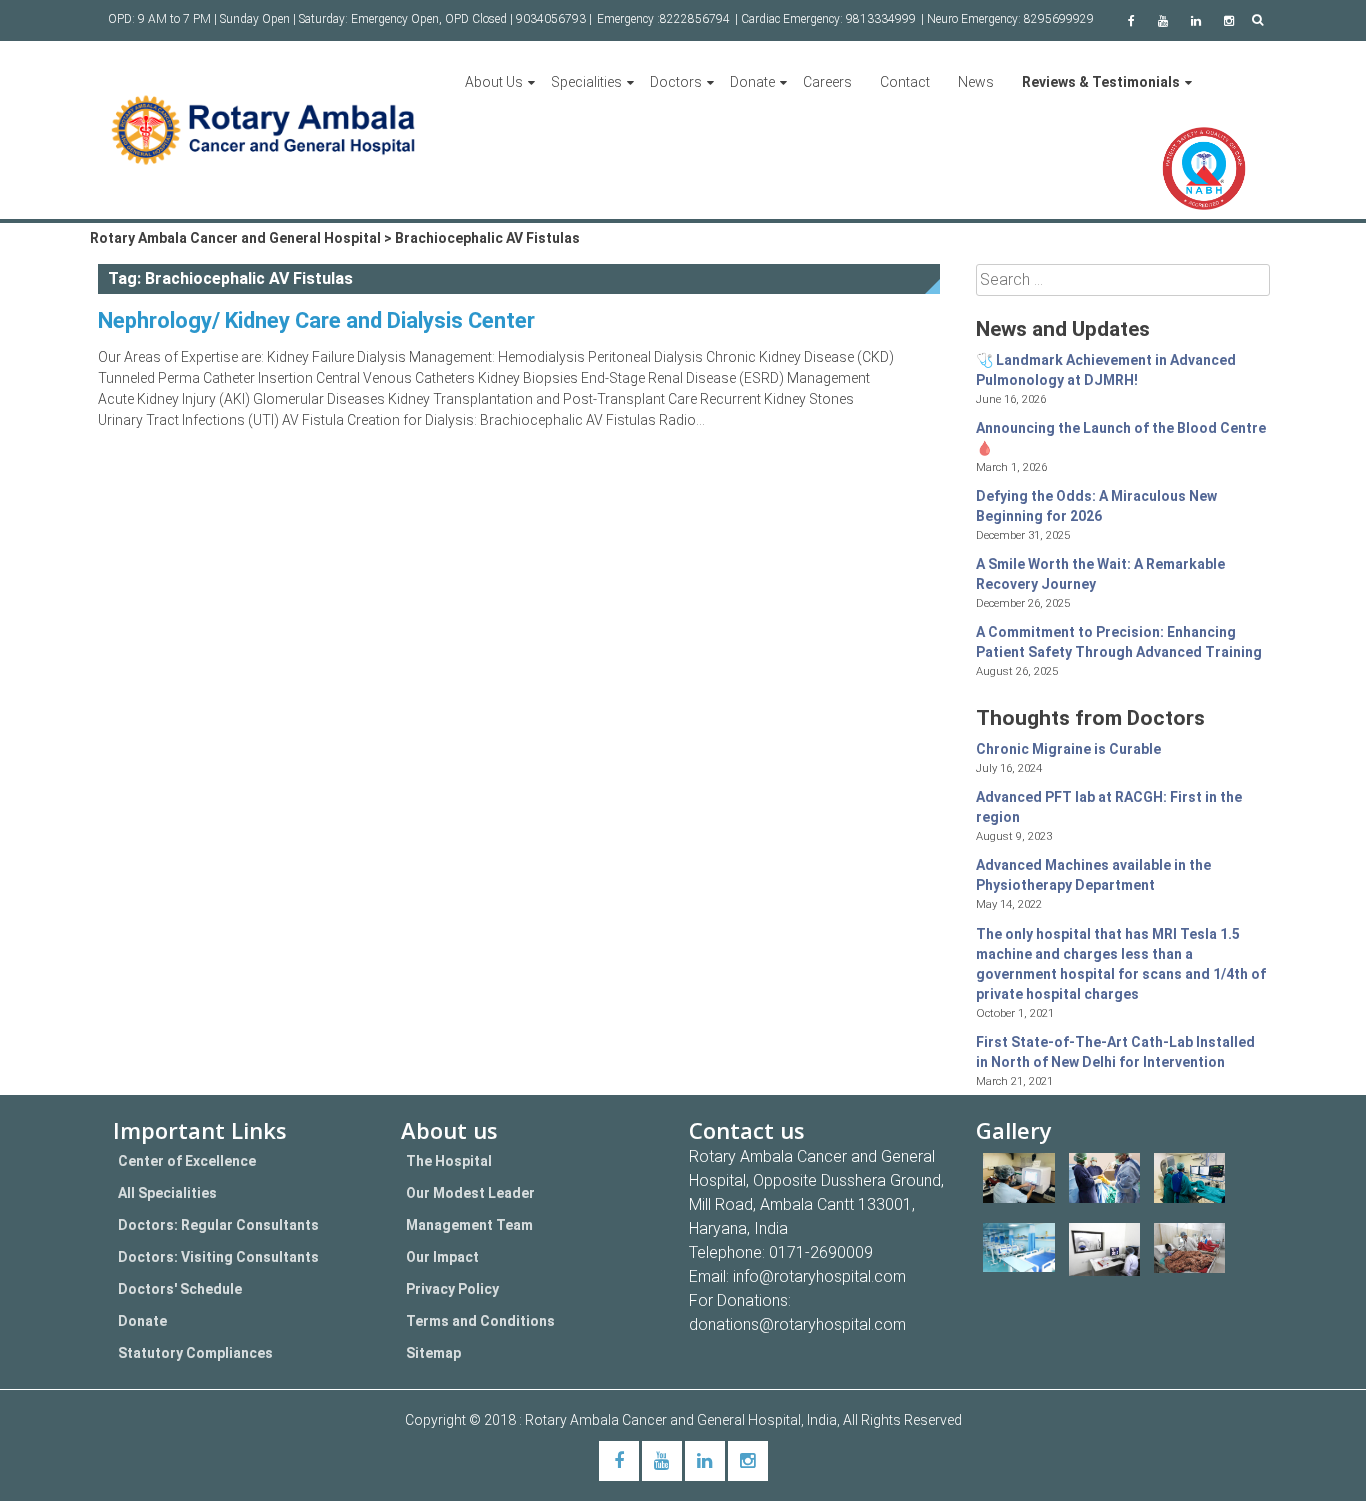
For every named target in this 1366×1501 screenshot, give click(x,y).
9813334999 (881, 19)
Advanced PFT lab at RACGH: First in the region (1109, 807)
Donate (752, 82)
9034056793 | (554, 19)
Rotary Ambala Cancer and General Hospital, (666, 1420)
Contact (905, 82)
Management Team (469, 1225)
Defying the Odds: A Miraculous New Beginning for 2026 (1096, 506)
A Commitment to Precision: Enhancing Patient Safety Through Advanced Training (1119, 642)
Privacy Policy (452, 1289)
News (976, 82)
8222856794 (695, 19)
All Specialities (167, 1193)
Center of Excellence (187, 1161)
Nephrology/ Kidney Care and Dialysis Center (316, 320)
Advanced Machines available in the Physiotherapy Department (1093, 875)
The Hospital (449, 1161)
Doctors (676, 82)
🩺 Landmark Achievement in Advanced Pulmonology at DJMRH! (1106, 370)
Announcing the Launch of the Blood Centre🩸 (1121, 438)
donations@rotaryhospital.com (797, 1324)
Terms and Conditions (480, 1321)
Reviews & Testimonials (1101, 82)
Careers (827, 82)
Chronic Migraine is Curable (1068, 749)
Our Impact (442, 1257)
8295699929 (1059, 19)
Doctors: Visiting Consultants (218, 1257)
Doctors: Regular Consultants (218, 1225)
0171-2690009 (821, 1252)
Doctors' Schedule (180, 1289)
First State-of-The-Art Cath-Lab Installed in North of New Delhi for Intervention (1115, 1052)
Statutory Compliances (195, 1353)
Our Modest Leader (470, 1193)
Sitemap (433, 1353)
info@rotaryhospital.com (819, 1276)
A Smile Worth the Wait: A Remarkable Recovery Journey (1100, 574)
